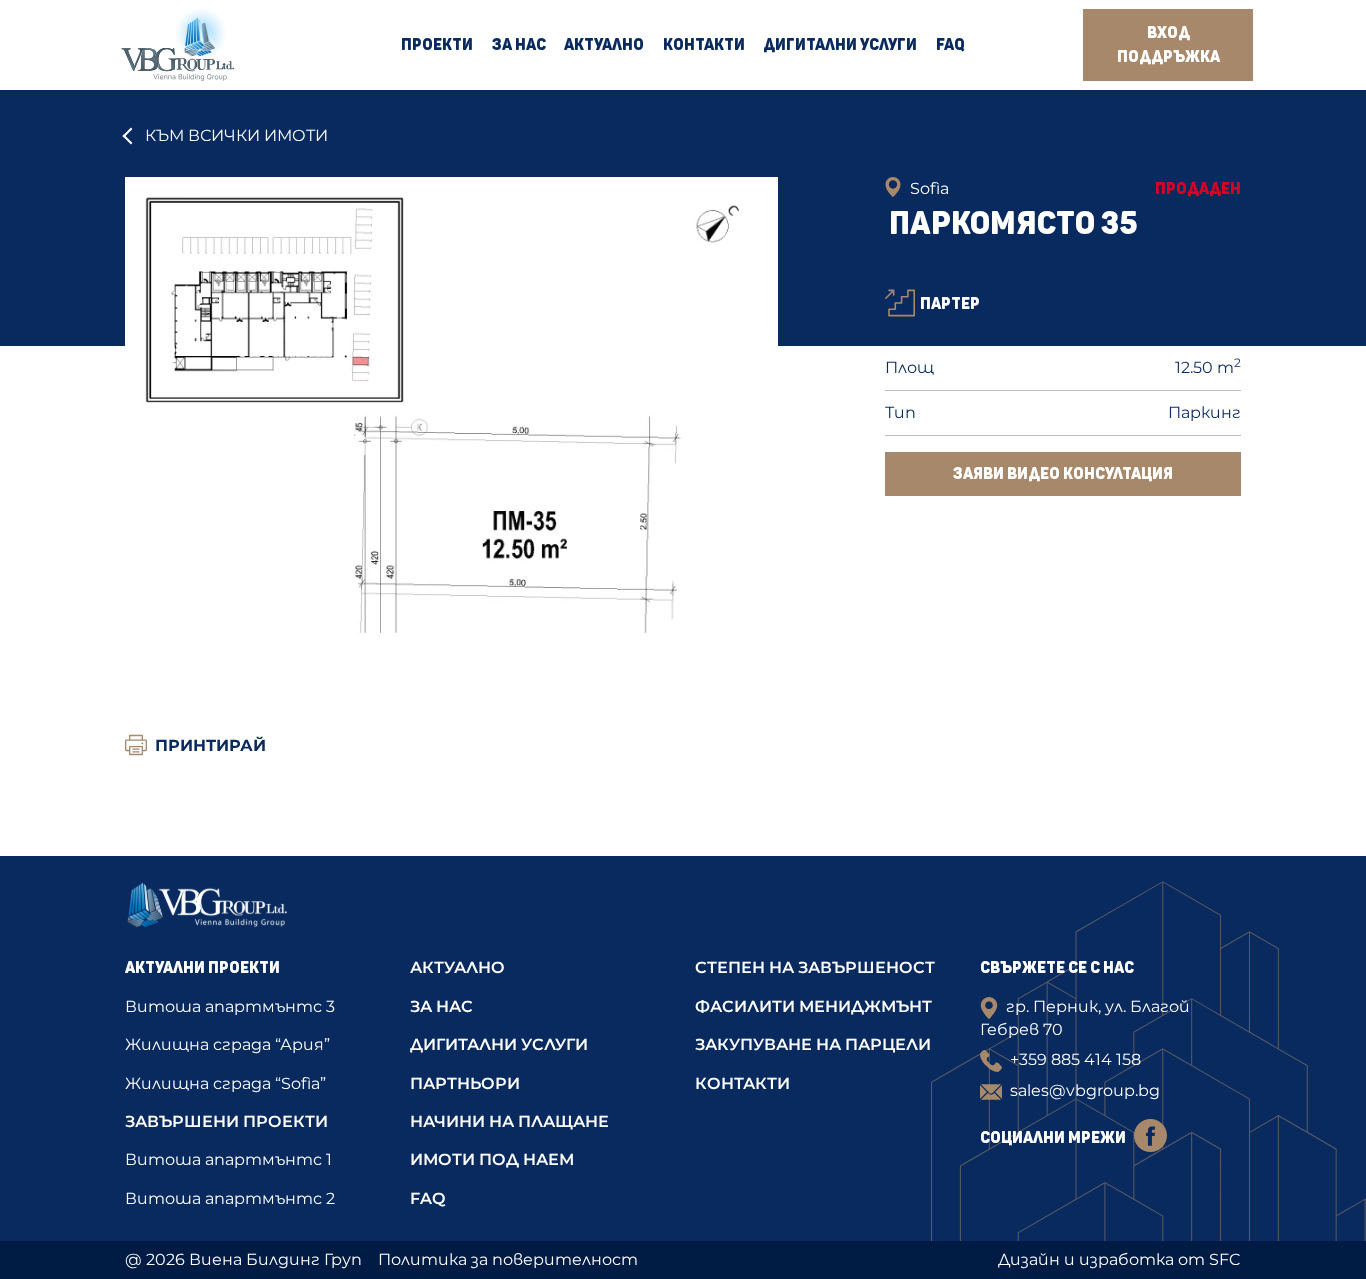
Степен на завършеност (815, 967)
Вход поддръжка (1168, 45)
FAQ (950, 45)
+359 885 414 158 (1075, 1059)
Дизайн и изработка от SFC (1119, 1259)
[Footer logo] (255, 911)
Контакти (704, 45)
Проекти (437, 45)
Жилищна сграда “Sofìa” (225, 1083)
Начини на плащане (509, 1121)
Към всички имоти (236, 135)
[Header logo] (178, 45)
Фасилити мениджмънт (813, 1006)
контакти (742, 1083)
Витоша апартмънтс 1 (228, 1159)
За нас (519, 45)
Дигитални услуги (840, 45)
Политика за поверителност (508, 1259)
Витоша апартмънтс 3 (230, 1006)
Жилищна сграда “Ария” (227, 1044)
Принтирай (210, 745)
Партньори (465, 1083)
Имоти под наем (492, 1159)
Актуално (604, 45)
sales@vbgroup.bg (1085, 1090)
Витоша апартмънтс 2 (230, 1198)
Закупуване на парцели (813, 1044)
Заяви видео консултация (1063, 474)
